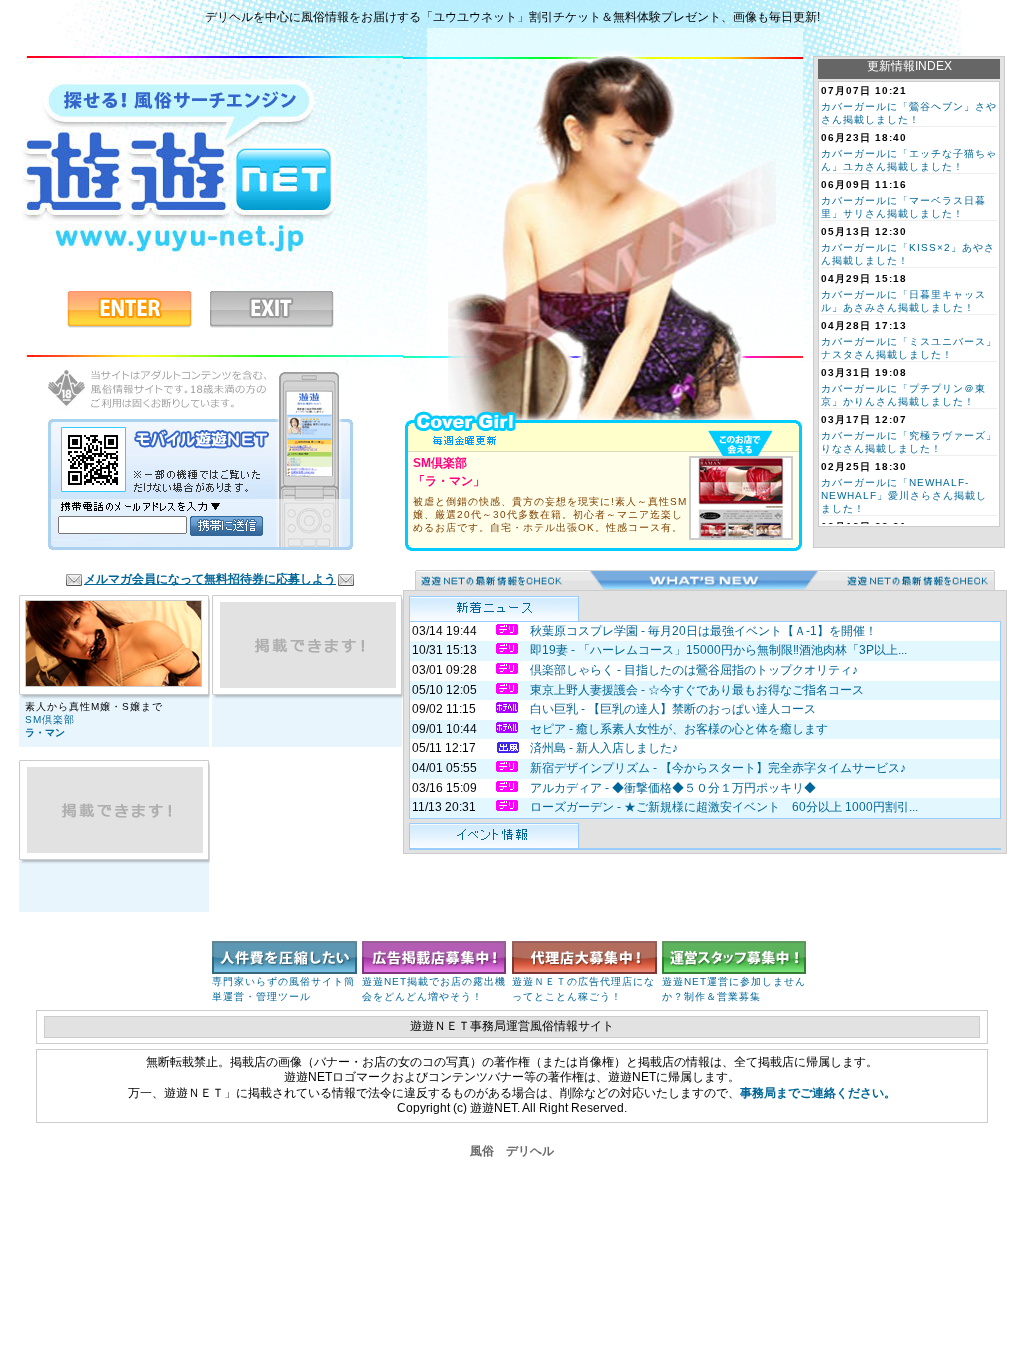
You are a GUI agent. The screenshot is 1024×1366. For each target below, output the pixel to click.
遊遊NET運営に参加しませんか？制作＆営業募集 (734, 989)
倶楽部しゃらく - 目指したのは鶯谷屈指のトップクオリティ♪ (694, 670)
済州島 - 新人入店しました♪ (604, 748)
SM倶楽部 (50, 719)
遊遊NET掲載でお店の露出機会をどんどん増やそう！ (434, 989)
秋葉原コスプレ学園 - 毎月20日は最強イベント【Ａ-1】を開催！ (703, 631)
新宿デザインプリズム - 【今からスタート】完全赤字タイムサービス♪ (718, 768)
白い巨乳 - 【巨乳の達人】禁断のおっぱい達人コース (673, 709)
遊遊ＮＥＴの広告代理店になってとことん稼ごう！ (583, 989)
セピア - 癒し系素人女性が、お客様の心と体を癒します (679, 729)
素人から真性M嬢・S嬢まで (94, 706)
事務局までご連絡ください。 (818, 1093)
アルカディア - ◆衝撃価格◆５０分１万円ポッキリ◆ (673, 788)
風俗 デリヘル (512, 1151)
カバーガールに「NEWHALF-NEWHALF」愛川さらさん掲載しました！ (904, 495)
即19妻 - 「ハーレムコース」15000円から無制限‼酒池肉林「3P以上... (718, 650)
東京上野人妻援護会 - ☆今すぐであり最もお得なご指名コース (697, 690)
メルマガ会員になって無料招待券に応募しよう (210, 579)
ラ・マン (45, 732)
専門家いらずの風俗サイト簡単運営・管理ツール (283, 989)
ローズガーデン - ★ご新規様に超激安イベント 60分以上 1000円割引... (724, 807)
